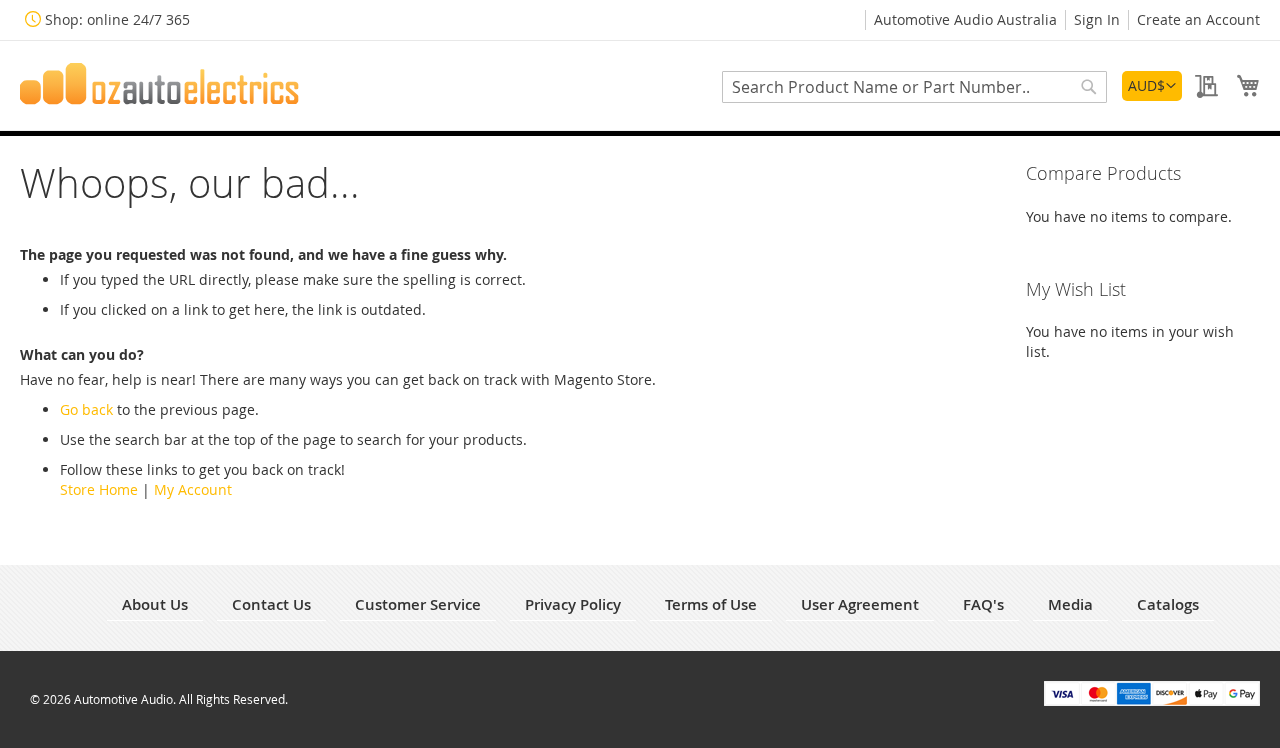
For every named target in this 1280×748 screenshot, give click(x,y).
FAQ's (983, 604)
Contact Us (271, 604)
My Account (193, 489)
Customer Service (418, 604)
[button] (1152, 86)
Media (1070, 604)
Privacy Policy (573, 604)
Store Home (99, 489)
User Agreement (860, 604)
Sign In (1097, 19)
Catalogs (1168, 604)
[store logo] (160, 84)
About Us (155, 604)
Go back (86, 409)
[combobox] (914, 87)
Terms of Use (711, 604)
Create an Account (1198, 19)
